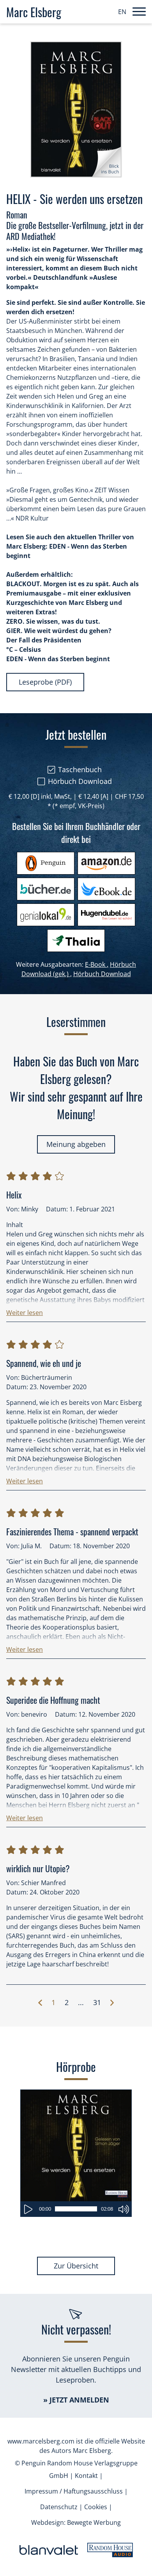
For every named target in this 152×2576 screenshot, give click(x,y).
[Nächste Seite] (112, 2003)
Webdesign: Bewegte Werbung (76, 2522)
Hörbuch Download (102, 974)
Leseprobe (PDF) (45, 682)
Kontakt (86, 2476)
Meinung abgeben (76, 1144)
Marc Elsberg (34, 12)
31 (97, 2002)
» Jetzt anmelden (76, 2400)
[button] (25, 1311)
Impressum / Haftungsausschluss (74, 2491)
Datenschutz (59, 2507)
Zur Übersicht (76, 2266)
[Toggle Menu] (139, 12)
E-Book (97, 964)
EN (122, 12)
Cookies (96, 2507)
